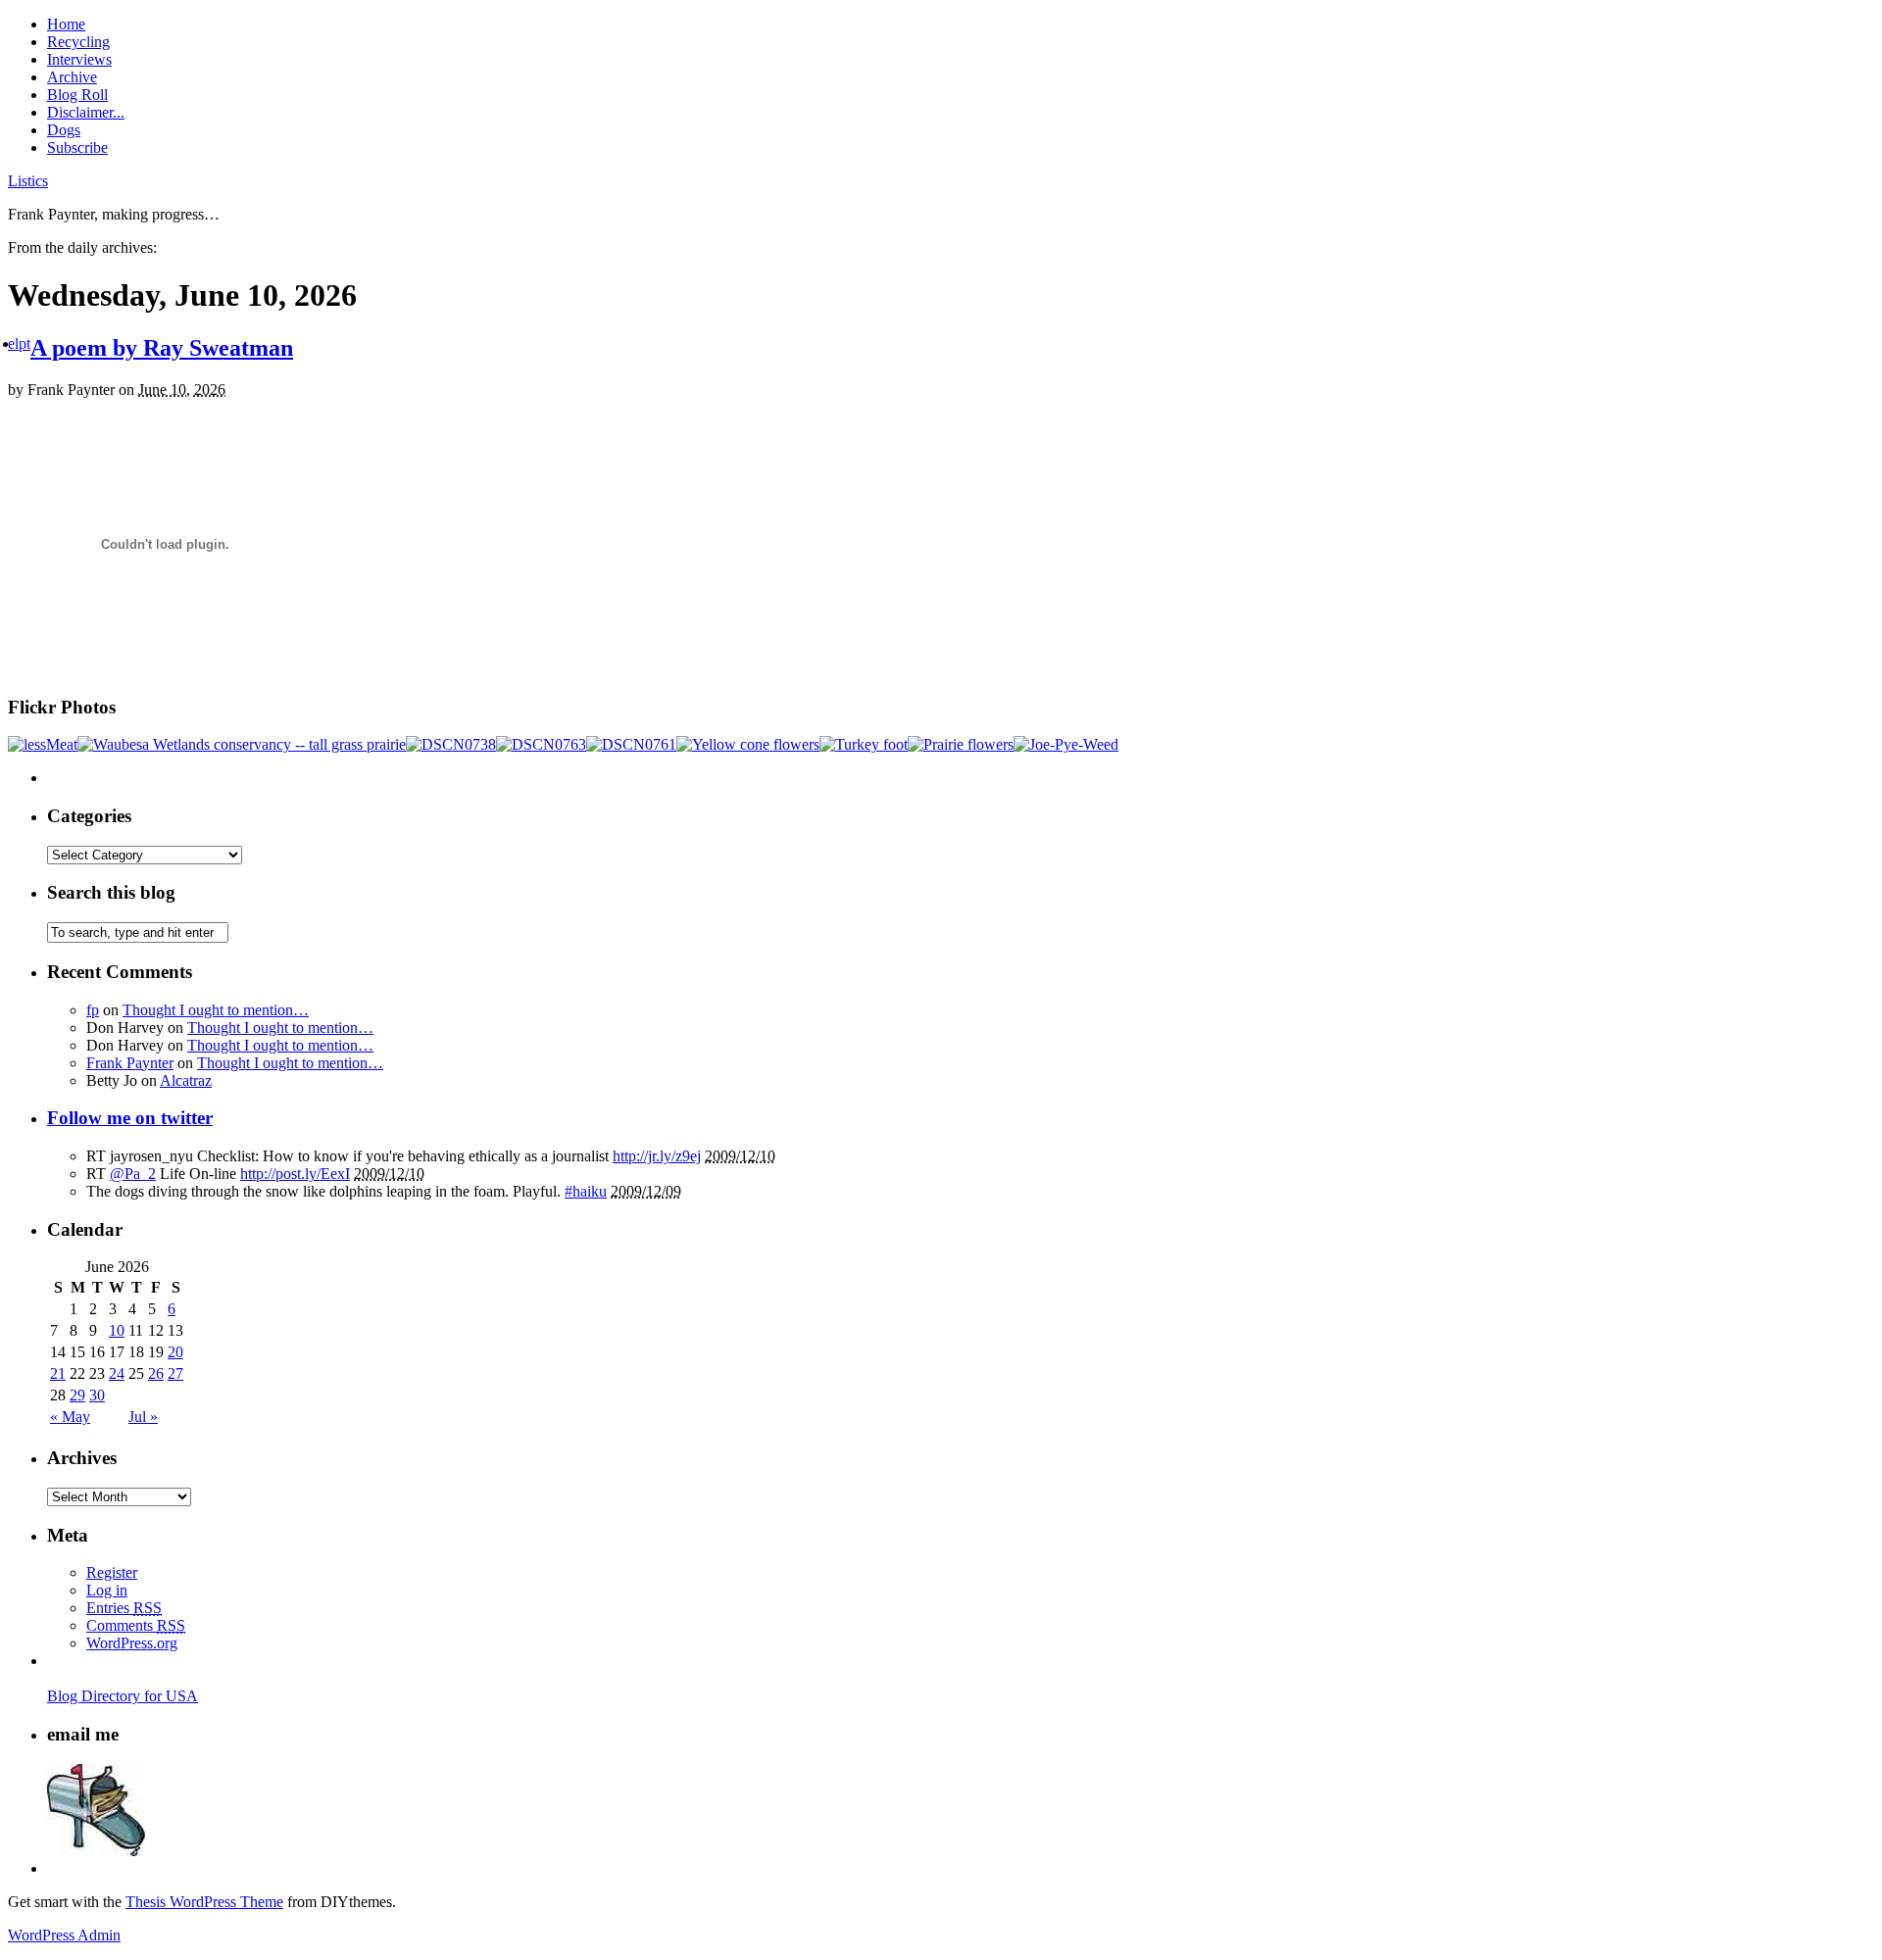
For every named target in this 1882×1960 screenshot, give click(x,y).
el (13, 343)
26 (156, 1373)
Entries (124, 1608)
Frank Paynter (130, 1063)
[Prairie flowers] (961, 744)
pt (25, 343)
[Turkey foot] (864, 744)
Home (66, 24)
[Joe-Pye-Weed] (1066, 744)
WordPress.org (132, 1643)
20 (175, 1352)
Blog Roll (77, 95)
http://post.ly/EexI (295, 1174)
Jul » (143, 1417)
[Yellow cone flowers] (748, 744)
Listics (28, 181)
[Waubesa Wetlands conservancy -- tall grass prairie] (242, 744)
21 (58, 1373)
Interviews (79, 59)
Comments (136, 1625)
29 (77, 1395)
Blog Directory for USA (123, 1696)
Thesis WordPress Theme (204, 1902)
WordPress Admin (64, 1935)
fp (93, 1010)
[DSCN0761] (631, 744)
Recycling (78, 42)
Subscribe (77, 147)
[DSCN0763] (541, 744)
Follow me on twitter (130, 1118)
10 (117, 1330)
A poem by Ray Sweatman (162, 348)
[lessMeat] (43, 744)
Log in (107, 1590)
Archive (72, 77)
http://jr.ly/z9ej (657, 1156)
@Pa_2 (133, 1174)
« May (70, 1417)
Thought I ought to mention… (216, 1010)
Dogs (64, 130)
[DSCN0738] (451, 744)
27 (175, 1373)
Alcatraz (186, 1080)
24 (117, 1373)
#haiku (586, 1191)
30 (97, 1395)
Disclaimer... (86, 112)
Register (112, 1572)
